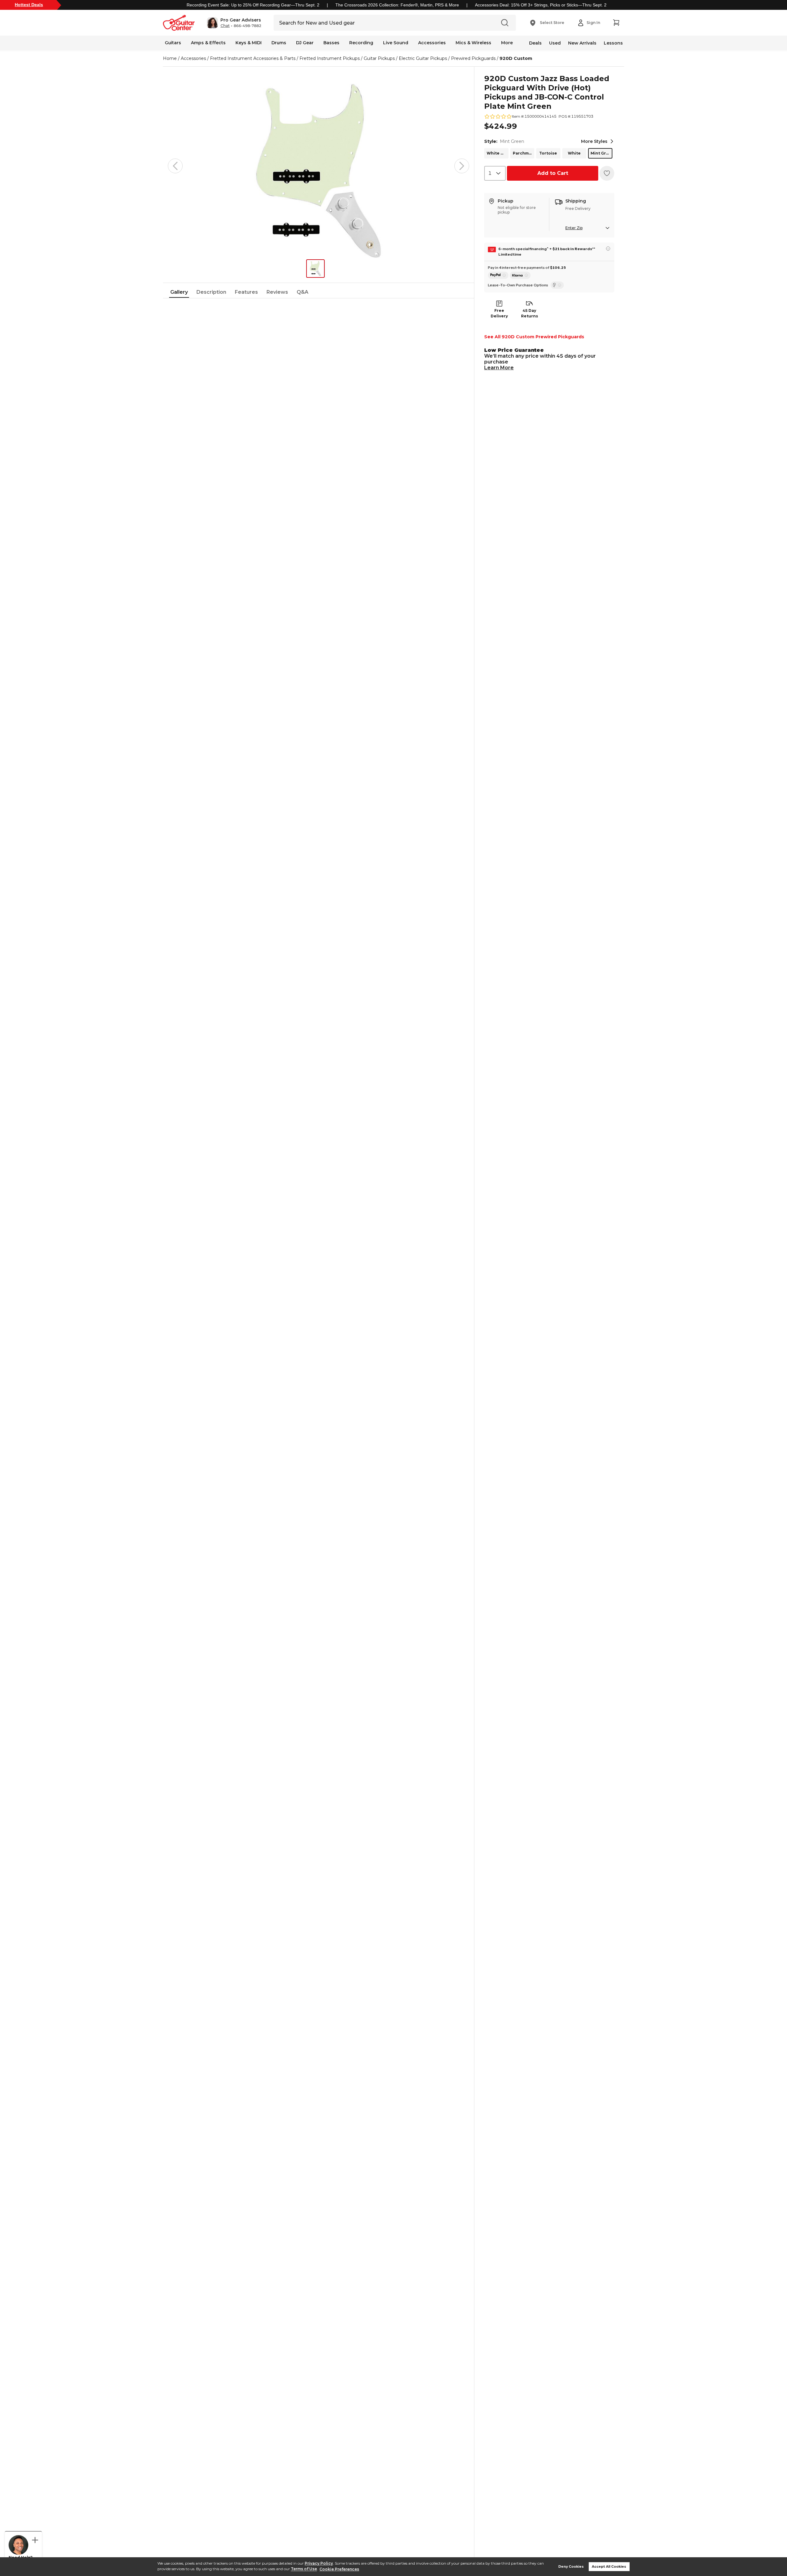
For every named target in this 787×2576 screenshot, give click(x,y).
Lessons (613, 43)
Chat (225, 26)
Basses (331, 43)
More (507, 43)
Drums (279, 43)
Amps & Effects (208, 43)
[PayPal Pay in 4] (498, 275)
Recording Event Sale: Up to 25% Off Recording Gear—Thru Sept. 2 (253, 5)
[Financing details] (608, 249)
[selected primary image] (318, 166)
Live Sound (396, 43)
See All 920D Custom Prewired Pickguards (534, 337)
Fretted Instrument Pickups (330, 58)
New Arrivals (582, 43)
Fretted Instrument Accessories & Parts (253, 58)
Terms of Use (304, 2569)
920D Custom (516, 58)
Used (555, 43)
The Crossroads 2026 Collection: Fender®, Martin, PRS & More (397, 5)
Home (170, 58)
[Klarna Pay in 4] (520, 275)
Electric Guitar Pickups (423, 58)
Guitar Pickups (379, 58)
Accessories (432, 43)
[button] (234, 23)
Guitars (173, 43)
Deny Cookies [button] (571, 2567)
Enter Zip (574, 228)
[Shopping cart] (616, 23)
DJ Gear (305, 43)
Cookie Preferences (339, 2569)
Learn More (499, 368)
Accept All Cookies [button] (609, 2567)
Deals (535, 43)
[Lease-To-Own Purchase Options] (557, 285)
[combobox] (495, 173)
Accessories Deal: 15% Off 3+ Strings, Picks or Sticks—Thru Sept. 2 (541, 5)
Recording (361, 43)
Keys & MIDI (249, 43)
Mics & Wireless (473, 43)
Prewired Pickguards (473, 58)
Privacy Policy (319, 2563)
